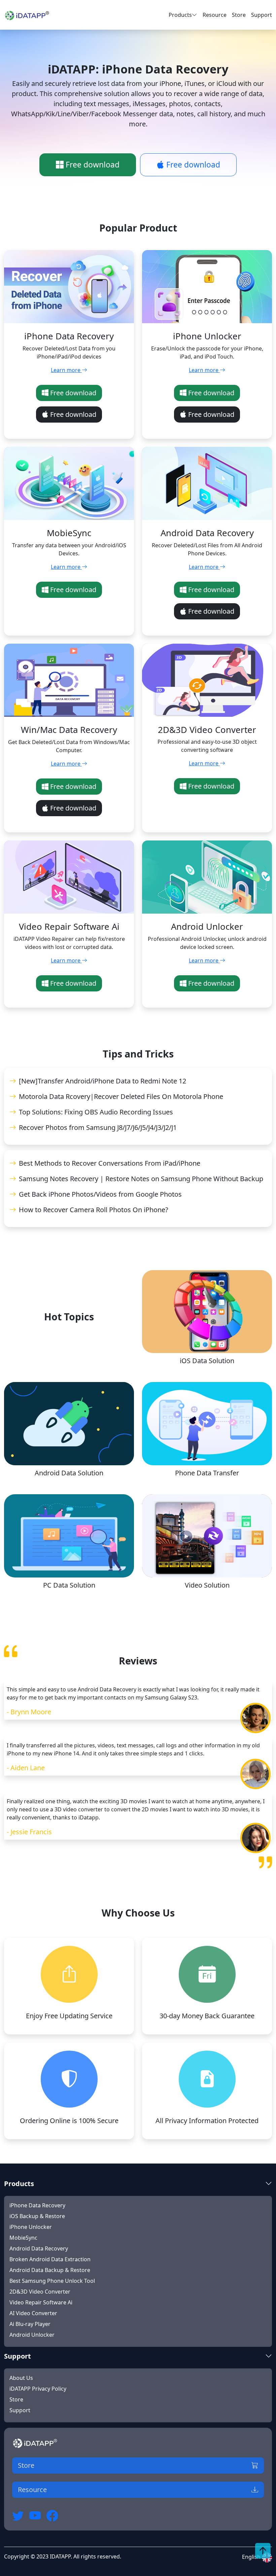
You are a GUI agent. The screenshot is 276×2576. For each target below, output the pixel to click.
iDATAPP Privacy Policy (38, 2389)
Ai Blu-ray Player (30, 2324)
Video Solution (207, 1585)
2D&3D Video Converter (40, 2292)
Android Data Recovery (39, 2248)
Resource (215, 15)
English (252, 2557)
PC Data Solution (69, 1585)
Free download (92, 165)
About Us (21, 2378)
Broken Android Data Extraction (50, 2259)
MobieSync (23, 2238)
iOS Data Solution (207, 1361)
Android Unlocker (32, 2335)
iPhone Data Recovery (37, 2205)
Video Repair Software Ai (41, 2302)
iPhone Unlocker (31, 2227)
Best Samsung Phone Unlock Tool (52, 2281)
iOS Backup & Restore (37, 2216)
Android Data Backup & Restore (50, 2270)
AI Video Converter (33, 2313)
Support (262, 15)
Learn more (66, 370)
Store (239, 15)
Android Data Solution (69, 1473)
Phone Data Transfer (207, 1473)
